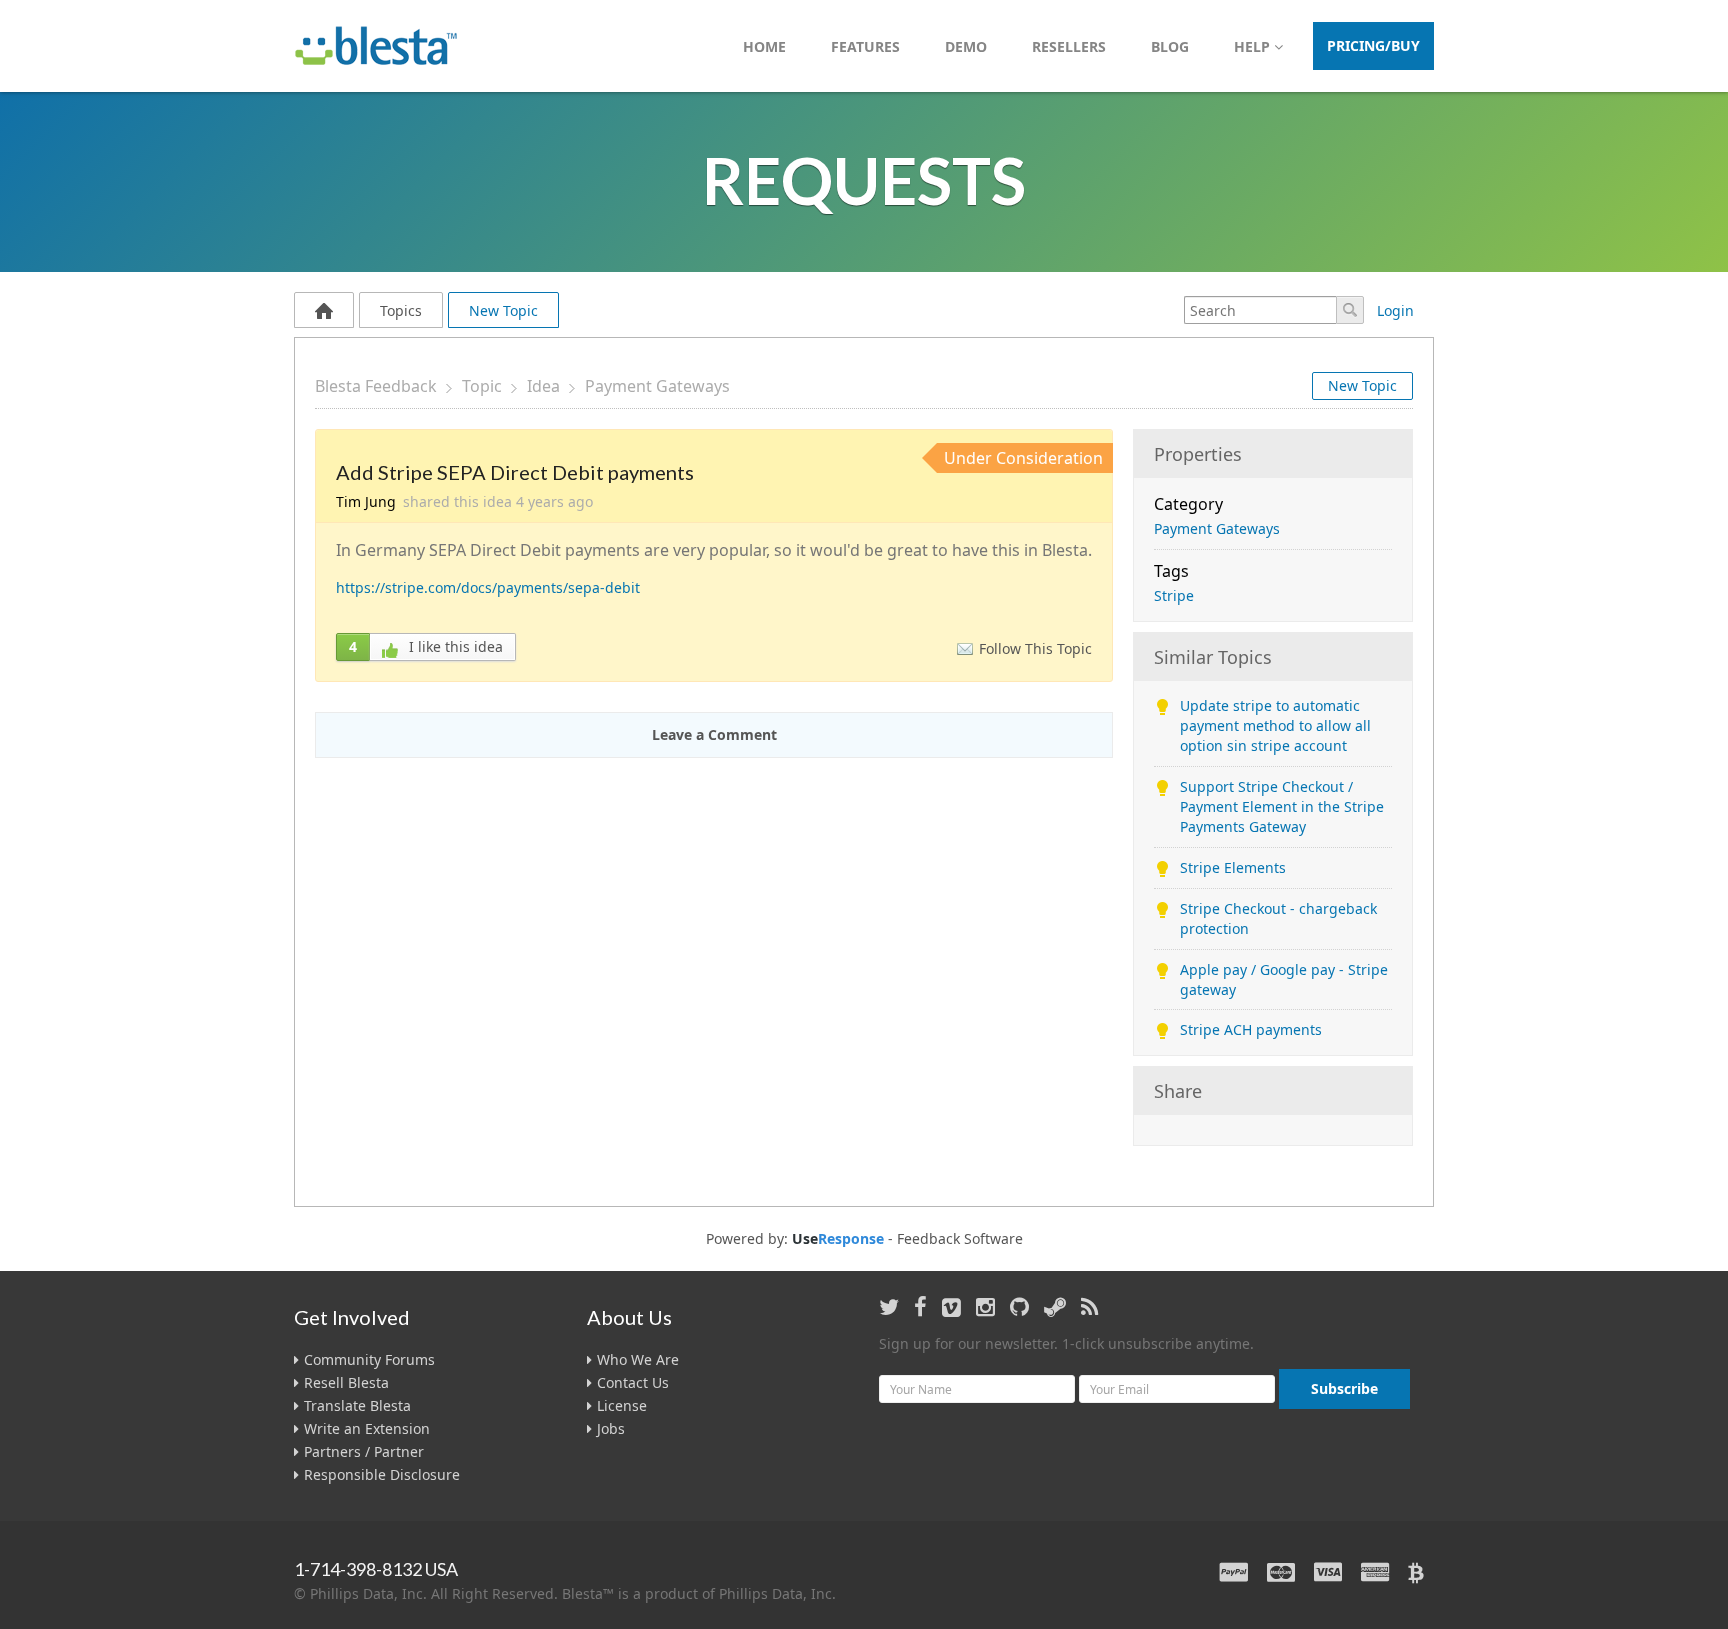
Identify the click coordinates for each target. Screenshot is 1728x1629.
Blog (1170, 46)
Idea (543, 386)
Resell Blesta (346, 1382)
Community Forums (369, 1359)
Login (1395, 310)
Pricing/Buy (1373, 45)
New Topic (503, 310)
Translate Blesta (357, 1405)
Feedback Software (960, 1239)
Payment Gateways (657, 386)
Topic (482, 386)
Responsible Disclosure (382, 1474)
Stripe (1174, 595)
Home (764, 46)
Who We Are (638, 1359)
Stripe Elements (1233, 867)
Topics (401, 310)
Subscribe (1344, 1388)
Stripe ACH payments (1251, 1029)
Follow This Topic (1035, 648)
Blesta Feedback (376, 386)
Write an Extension (367, 1428)
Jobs (611, 1428)
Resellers (1069, 46)
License (622, 1405)
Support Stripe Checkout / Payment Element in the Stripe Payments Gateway (1282, 806)
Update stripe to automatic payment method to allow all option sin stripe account (1275, 725)
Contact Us (633, 1382)
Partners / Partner (364, 1451)
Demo (966, 46)
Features (865, 46)
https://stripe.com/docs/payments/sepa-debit (488, 587)
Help (1254, 46)
